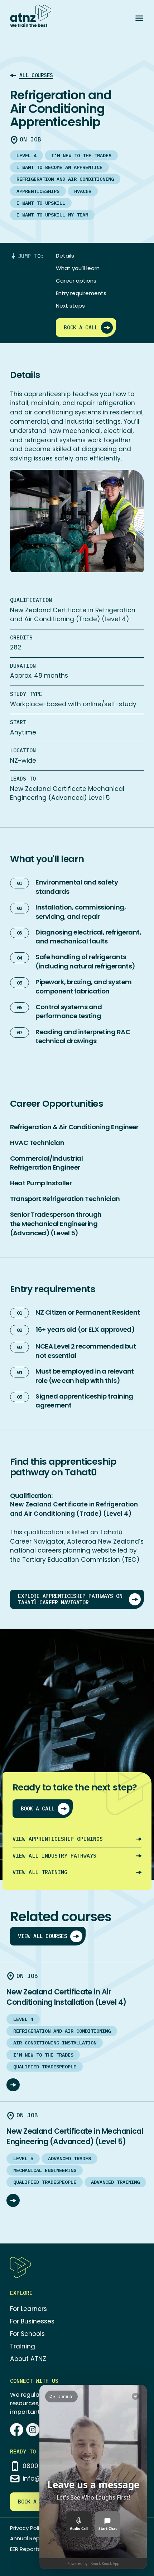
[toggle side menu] (139, 18)
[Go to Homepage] (31, 16)
